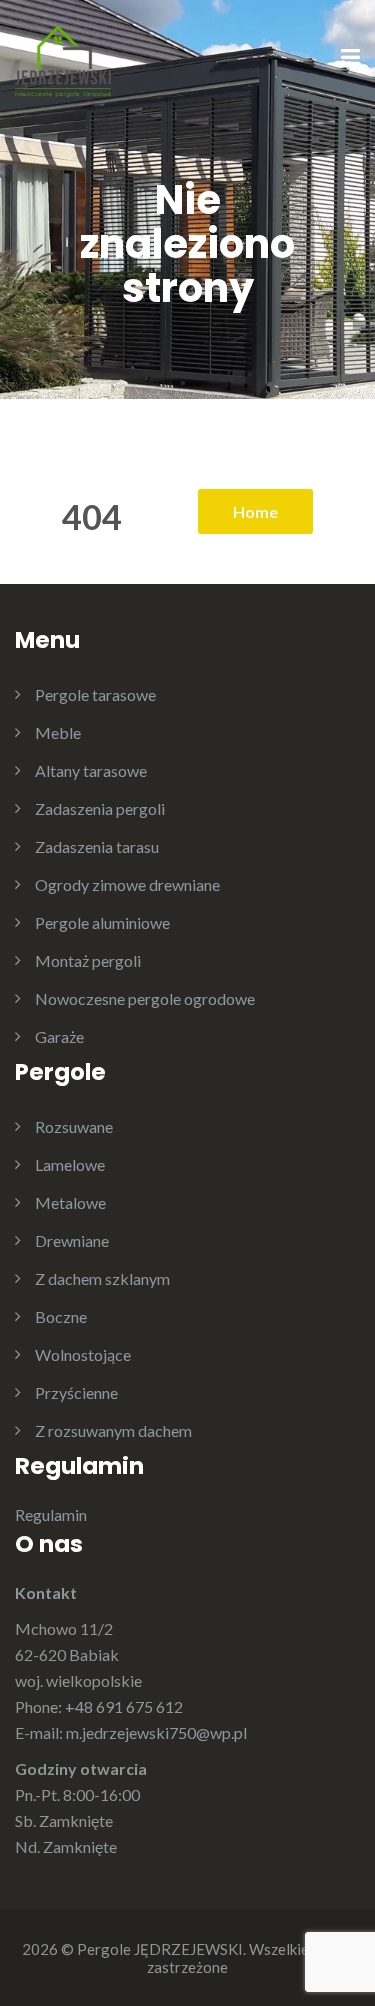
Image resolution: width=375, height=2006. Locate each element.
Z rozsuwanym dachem (113, 1430)
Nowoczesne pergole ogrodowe (145, 998)
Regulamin (51, 1514)
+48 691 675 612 (124, 1706)
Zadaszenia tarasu (97, 846)
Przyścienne (76, 1392)
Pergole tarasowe (95, 694)
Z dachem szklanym (102, 1278)
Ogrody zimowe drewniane (127, 884)
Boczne (61, 1316)
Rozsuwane (74, 1126)
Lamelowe (70, 1164)
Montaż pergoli (88, 960)
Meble (58, 732)
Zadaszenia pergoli (100, 808)
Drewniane (72, 1240)
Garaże (59, 1036)
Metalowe (70, 1202)
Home (255, 511)
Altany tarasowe (91, 770)
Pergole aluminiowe (102, 922)
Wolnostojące (83, 1354)
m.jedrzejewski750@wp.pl (156, 1732)
